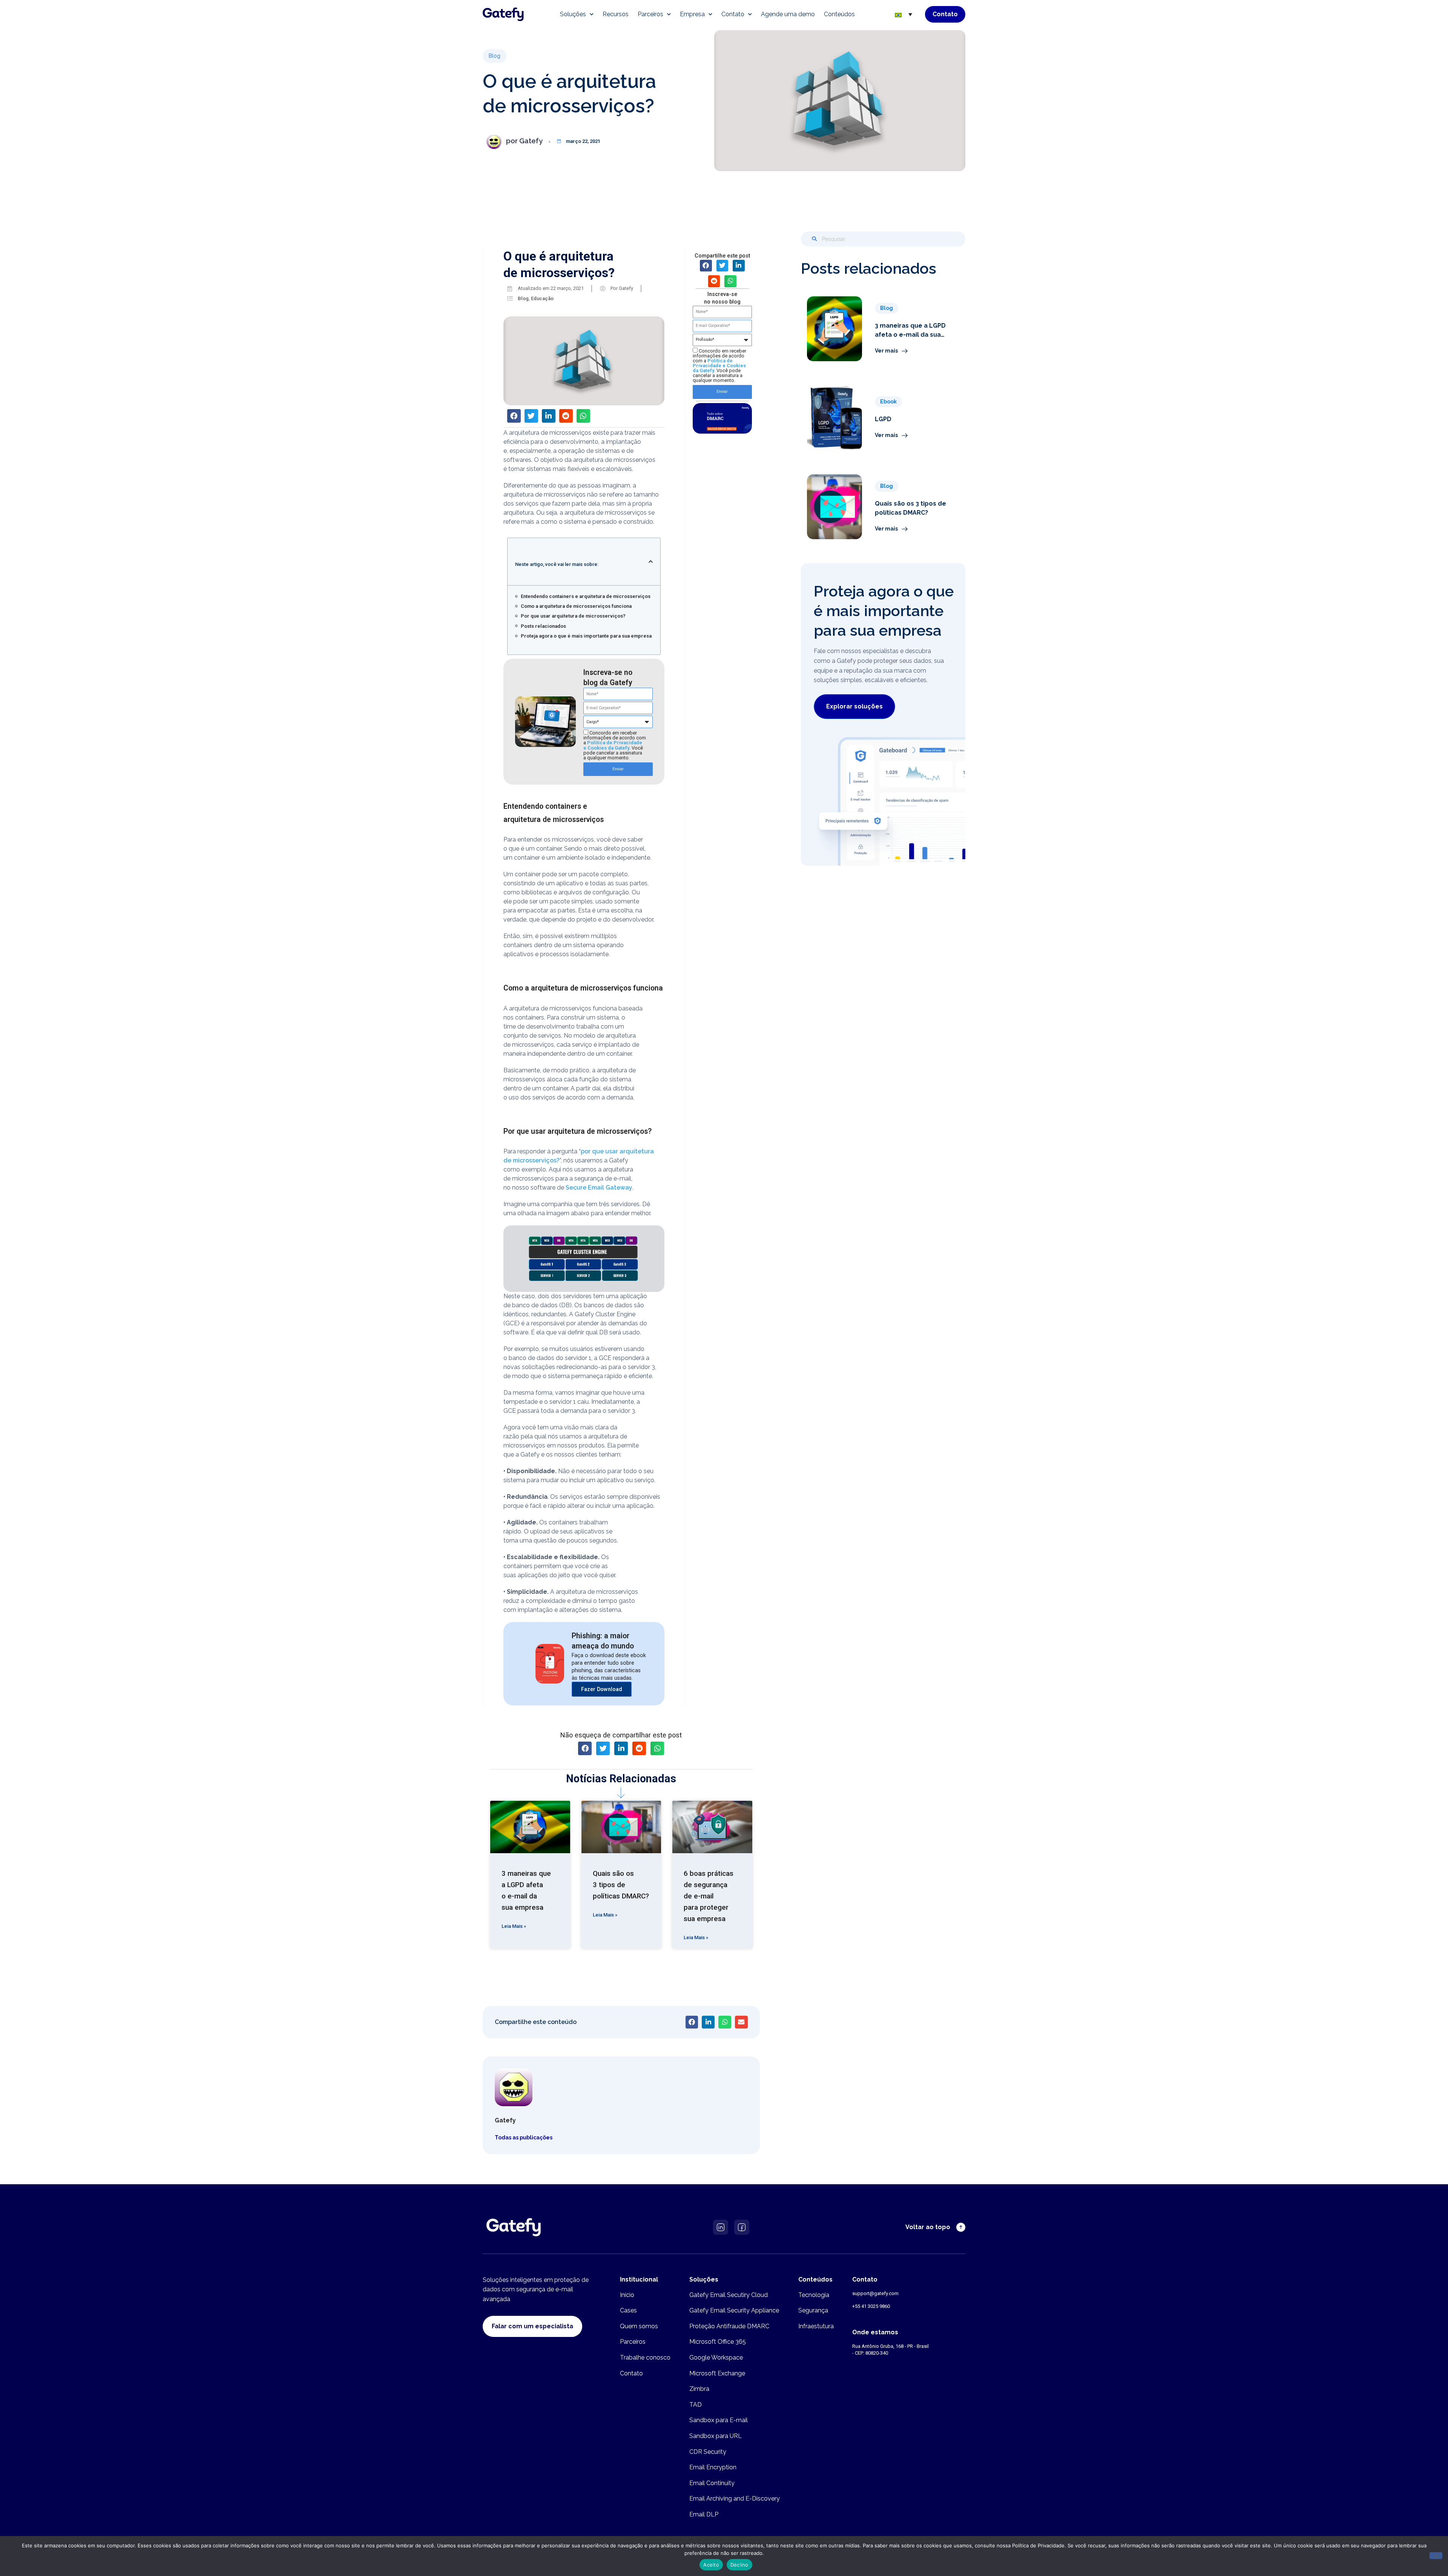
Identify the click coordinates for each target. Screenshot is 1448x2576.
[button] (495, 56)
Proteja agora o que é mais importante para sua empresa (586, 636)
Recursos (616, 14)
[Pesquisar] (814, 239)
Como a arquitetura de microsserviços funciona (576, 606)
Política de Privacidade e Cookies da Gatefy (613, 745)
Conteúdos (839, 14)
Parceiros (650, 14)
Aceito (711, 2565)
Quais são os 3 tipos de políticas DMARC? (621, 1885)
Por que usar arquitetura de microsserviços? (573, 616)
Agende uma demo (788, 14)
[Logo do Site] (503, 14)
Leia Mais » (514, 1926)
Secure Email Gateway (599, 1188)
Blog (523, 298)
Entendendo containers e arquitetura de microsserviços (586, 596)
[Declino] (1436, 2556)
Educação (542, 298)
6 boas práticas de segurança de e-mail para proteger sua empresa (709, 1896)
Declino (739, 2565)
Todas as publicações (524, 2137)
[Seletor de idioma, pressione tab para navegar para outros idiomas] (903, 14)
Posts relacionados (543, 626)
